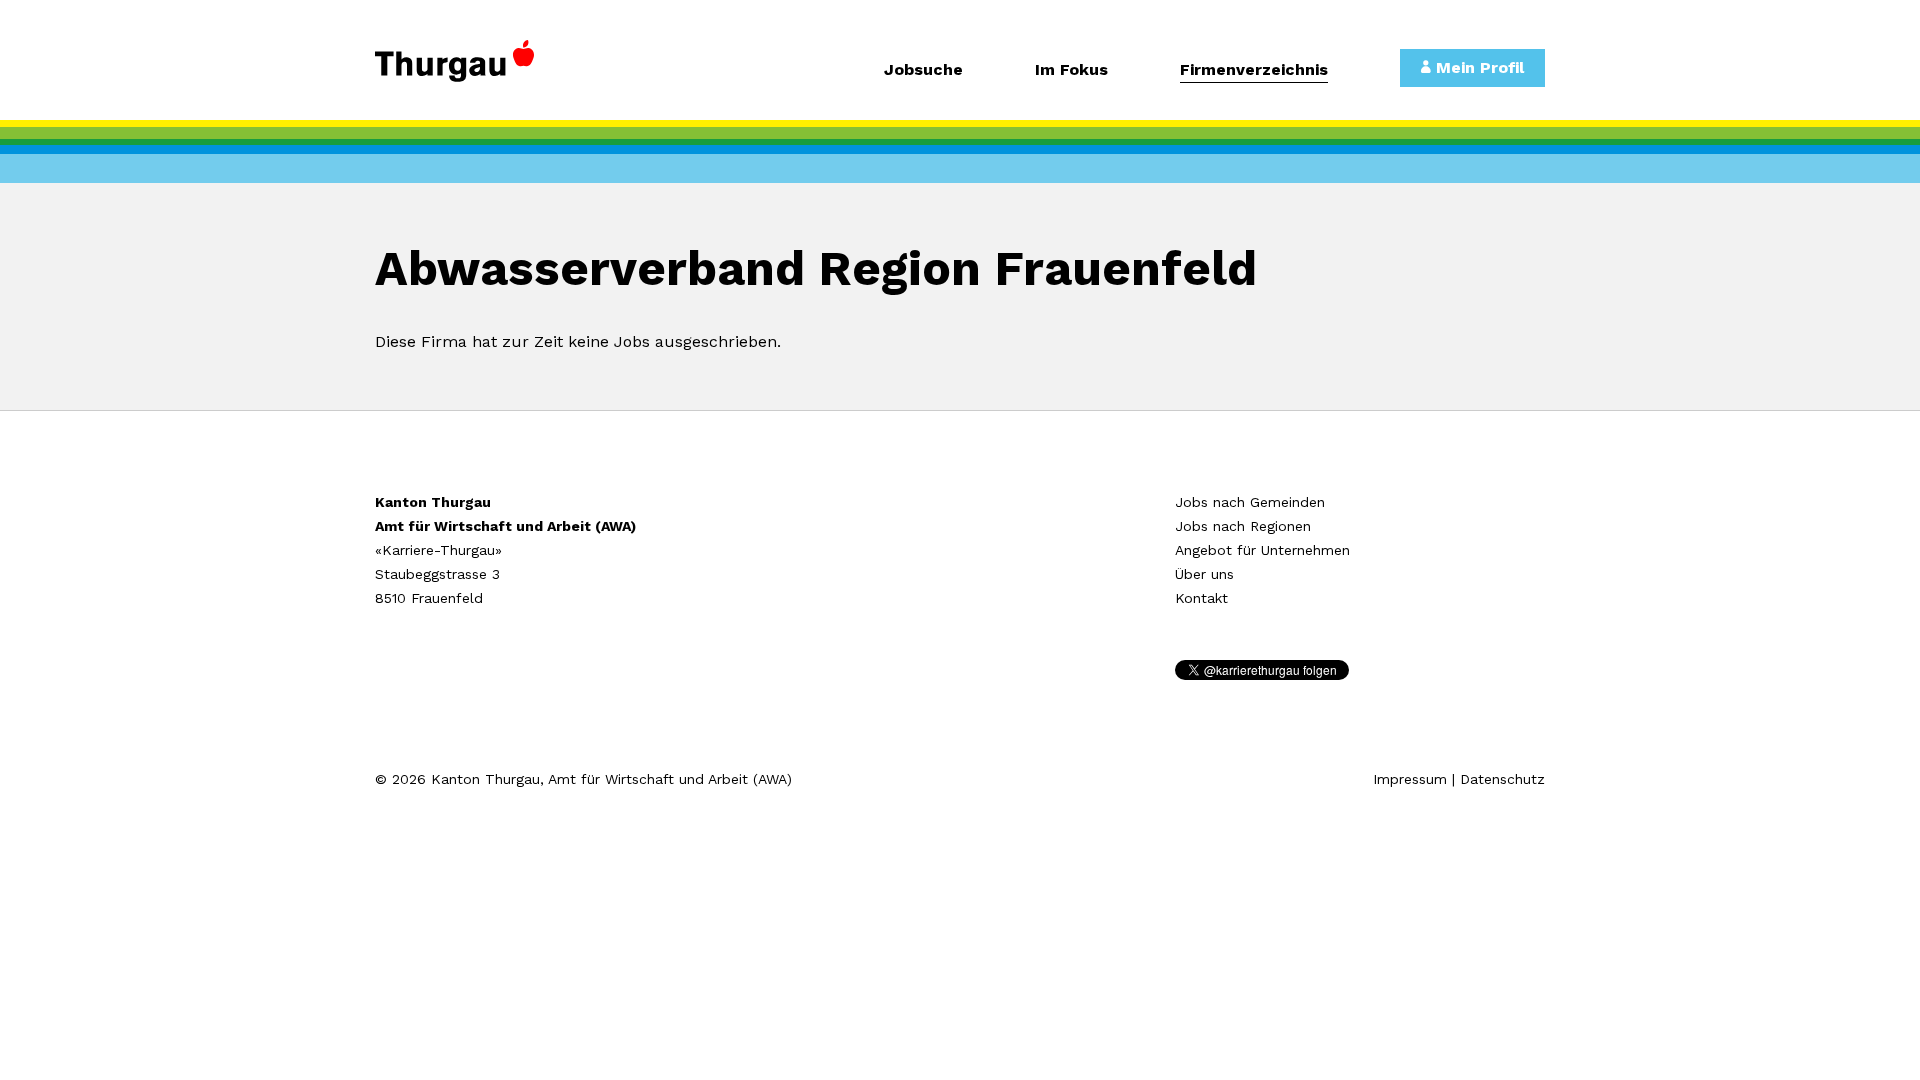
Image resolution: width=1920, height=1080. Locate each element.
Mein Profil (1477, 67)
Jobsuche (923, 70)
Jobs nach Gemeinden (1250, 502)
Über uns (1204, 574)
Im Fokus (1071, 70)
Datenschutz (1502, 779)
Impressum (1410, 779)
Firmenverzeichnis (1254, 70)
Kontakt (1201, 598)
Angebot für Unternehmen (1262, 550)
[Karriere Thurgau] (510, 70)
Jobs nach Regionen (1243, 526)
